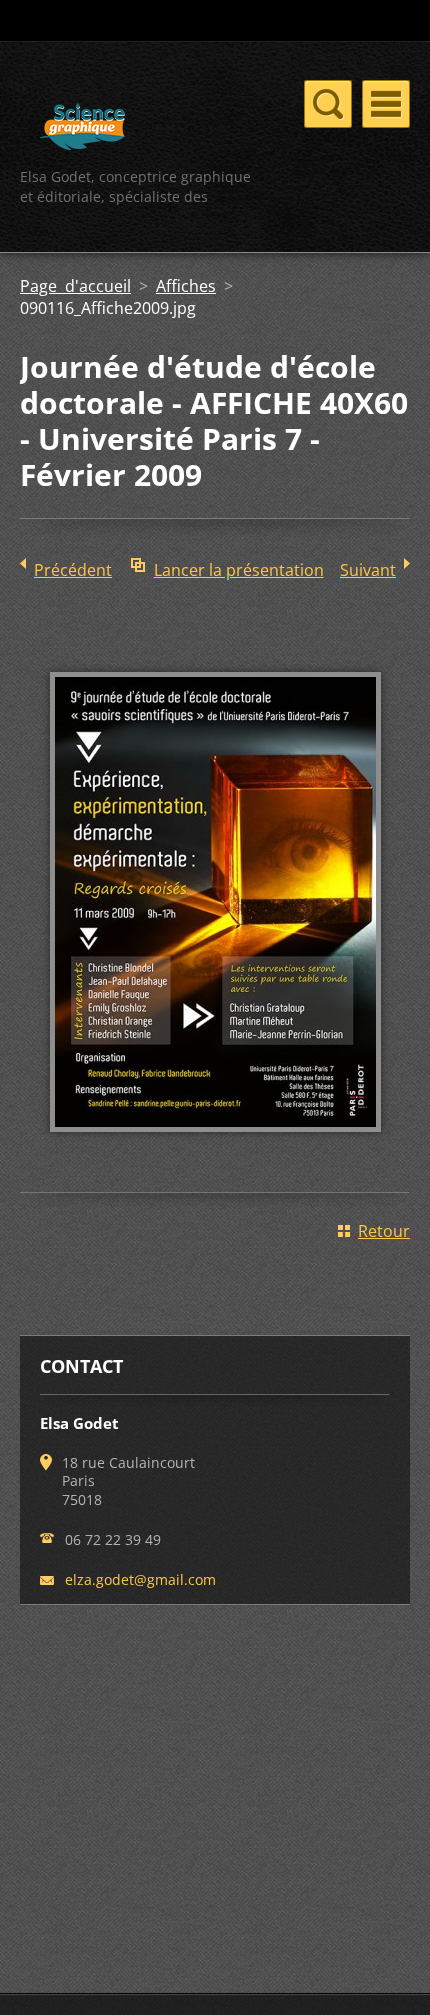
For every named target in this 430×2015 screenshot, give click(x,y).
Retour (384, 1231)
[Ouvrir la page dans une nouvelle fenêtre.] (215, 1146)
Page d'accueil (75, 286)
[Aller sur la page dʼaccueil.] (82, 129)
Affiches (186, 286)
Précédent (73, 570)
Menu (386, 104)
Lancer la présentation (239, 570)
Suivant (368, 570)
